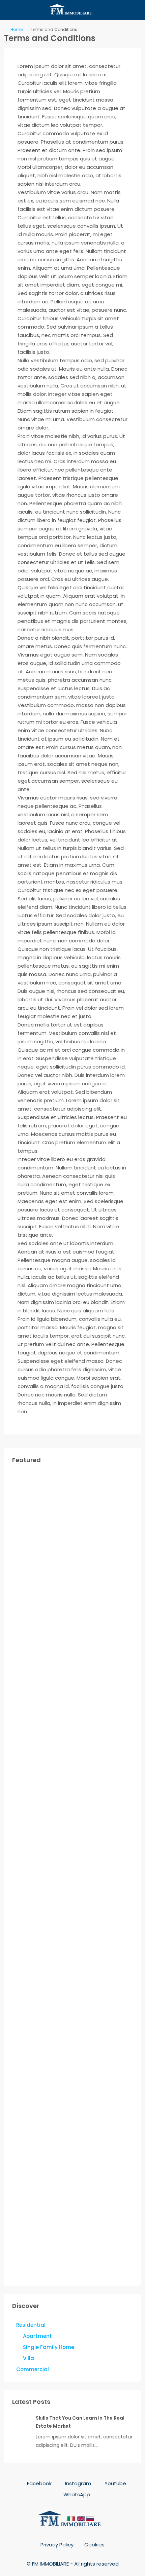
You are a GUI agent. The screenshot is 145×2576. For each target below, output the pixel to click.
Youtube (115, 2483)
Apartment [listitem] (37, 2336)
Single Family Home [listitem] (49, 2347)
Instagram (77, 2483)
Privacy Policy (57, 2545)
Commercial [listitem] (33, 2369)
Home (17, 29)
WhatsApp (76, 2494)
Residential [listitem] (31, 2325)
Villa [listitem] (28, 2358)
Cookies (94, 2545)
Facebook (39, 2483)
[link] (21, 2423)
